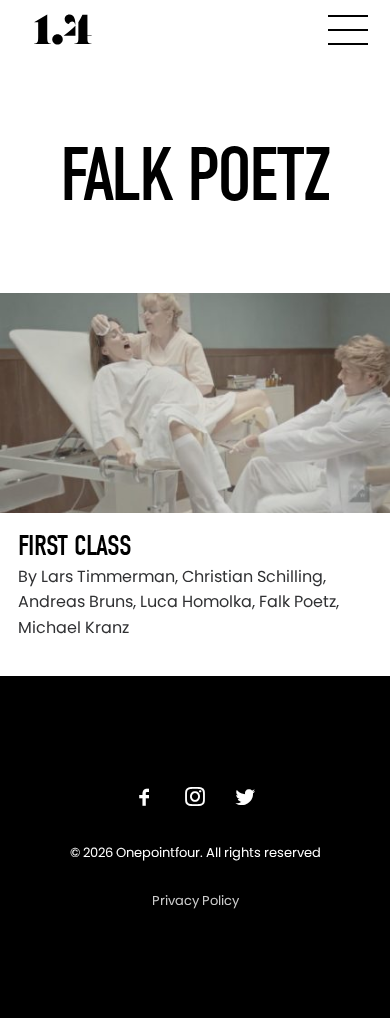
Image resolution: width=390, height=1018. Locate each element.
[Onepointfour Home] (63, 29)
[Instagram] (195, 799)
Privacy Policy (195, 900)
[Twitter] (245, 799)
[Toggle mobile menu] (348, 26)
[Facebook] (145, 799)
